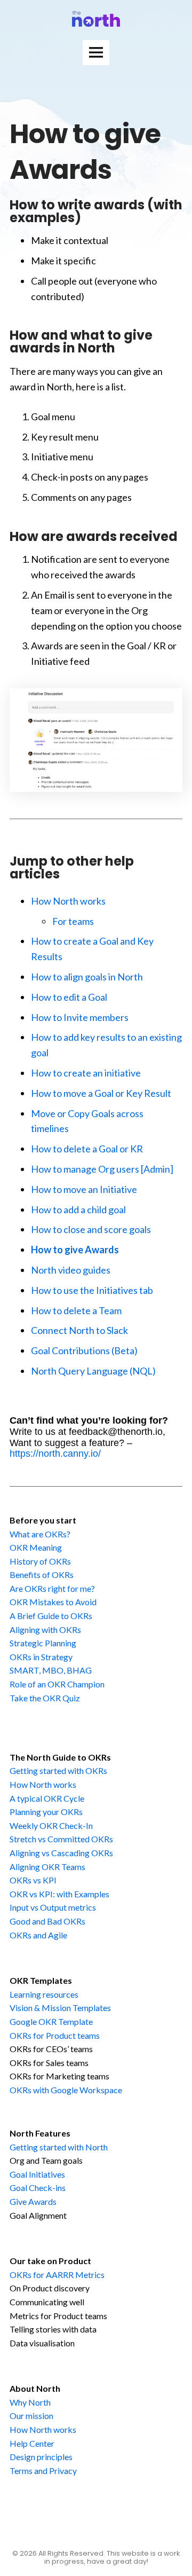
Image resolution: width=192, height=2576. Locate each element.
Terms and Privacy (43, 2471)
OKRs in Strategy (41, 1657)
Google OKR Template (51, 2021)
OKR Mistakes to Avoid (53, 1602)
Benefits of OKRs (42, 1574)
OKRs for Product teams (55, 2035)
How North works (68, 901)
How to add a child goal (78, 1210)
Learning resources (44, 1994)
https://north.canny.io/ (55, 1454)
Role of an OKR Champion (57, 1684)
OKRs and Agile (38, 1935)
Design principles (41, 2457)
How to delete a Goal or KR (87, 1149)
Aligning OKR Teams (47, 1867)
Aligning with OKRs (45, 1629)
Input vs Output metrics (53, 1907)
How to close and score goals (91, 1229)
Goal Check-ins (38, 2188)
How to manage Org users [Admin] (102, 1169)
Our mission (31, 2416)
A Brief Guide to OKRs (51, 1616)
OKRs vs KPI (33, 1880)
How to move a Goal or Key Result (101, 1093)
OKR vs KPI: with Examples (59, 1894)
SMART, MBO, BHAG (51, 1670)
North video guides (71, 1270)
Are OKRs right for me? (52, 1588)
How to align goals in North (87, 977)
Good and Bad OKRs (47, 1921)
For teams (73, 921)
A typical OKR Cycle (47, 1798)
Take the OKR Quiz (45, 1698)
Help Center (32, 2443)
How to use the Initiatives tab (92, 1290)
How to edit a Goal (69, 997)
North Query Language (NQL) (93, 1371)
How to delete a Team (76, 1310)
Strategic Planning (43, 1643)
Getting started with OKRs (58, 1770)
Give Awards (33, 2201)
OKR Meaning (36, 1547)
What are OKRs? (40, 1534)
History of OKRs (40, 1561)
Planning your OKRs (46, 1812)
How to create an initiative (86, 1073)
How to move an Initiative (84, 1189)
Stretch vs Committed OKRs (61, 1839)
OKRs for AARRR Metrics (57, 2275)
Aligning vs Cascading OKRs (61, 1853)
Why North (30, 2402)
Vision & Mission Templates (60, 2008)
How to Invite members (80, 1017)
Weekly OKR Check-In (51, 1825)
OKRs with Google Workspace (66, 2090)
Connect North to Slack (79, 1330)
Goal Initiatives (37, 2174)
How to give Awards (75, 1250)
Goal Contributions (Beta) (84, 1350)
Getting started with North (59, 2147)
